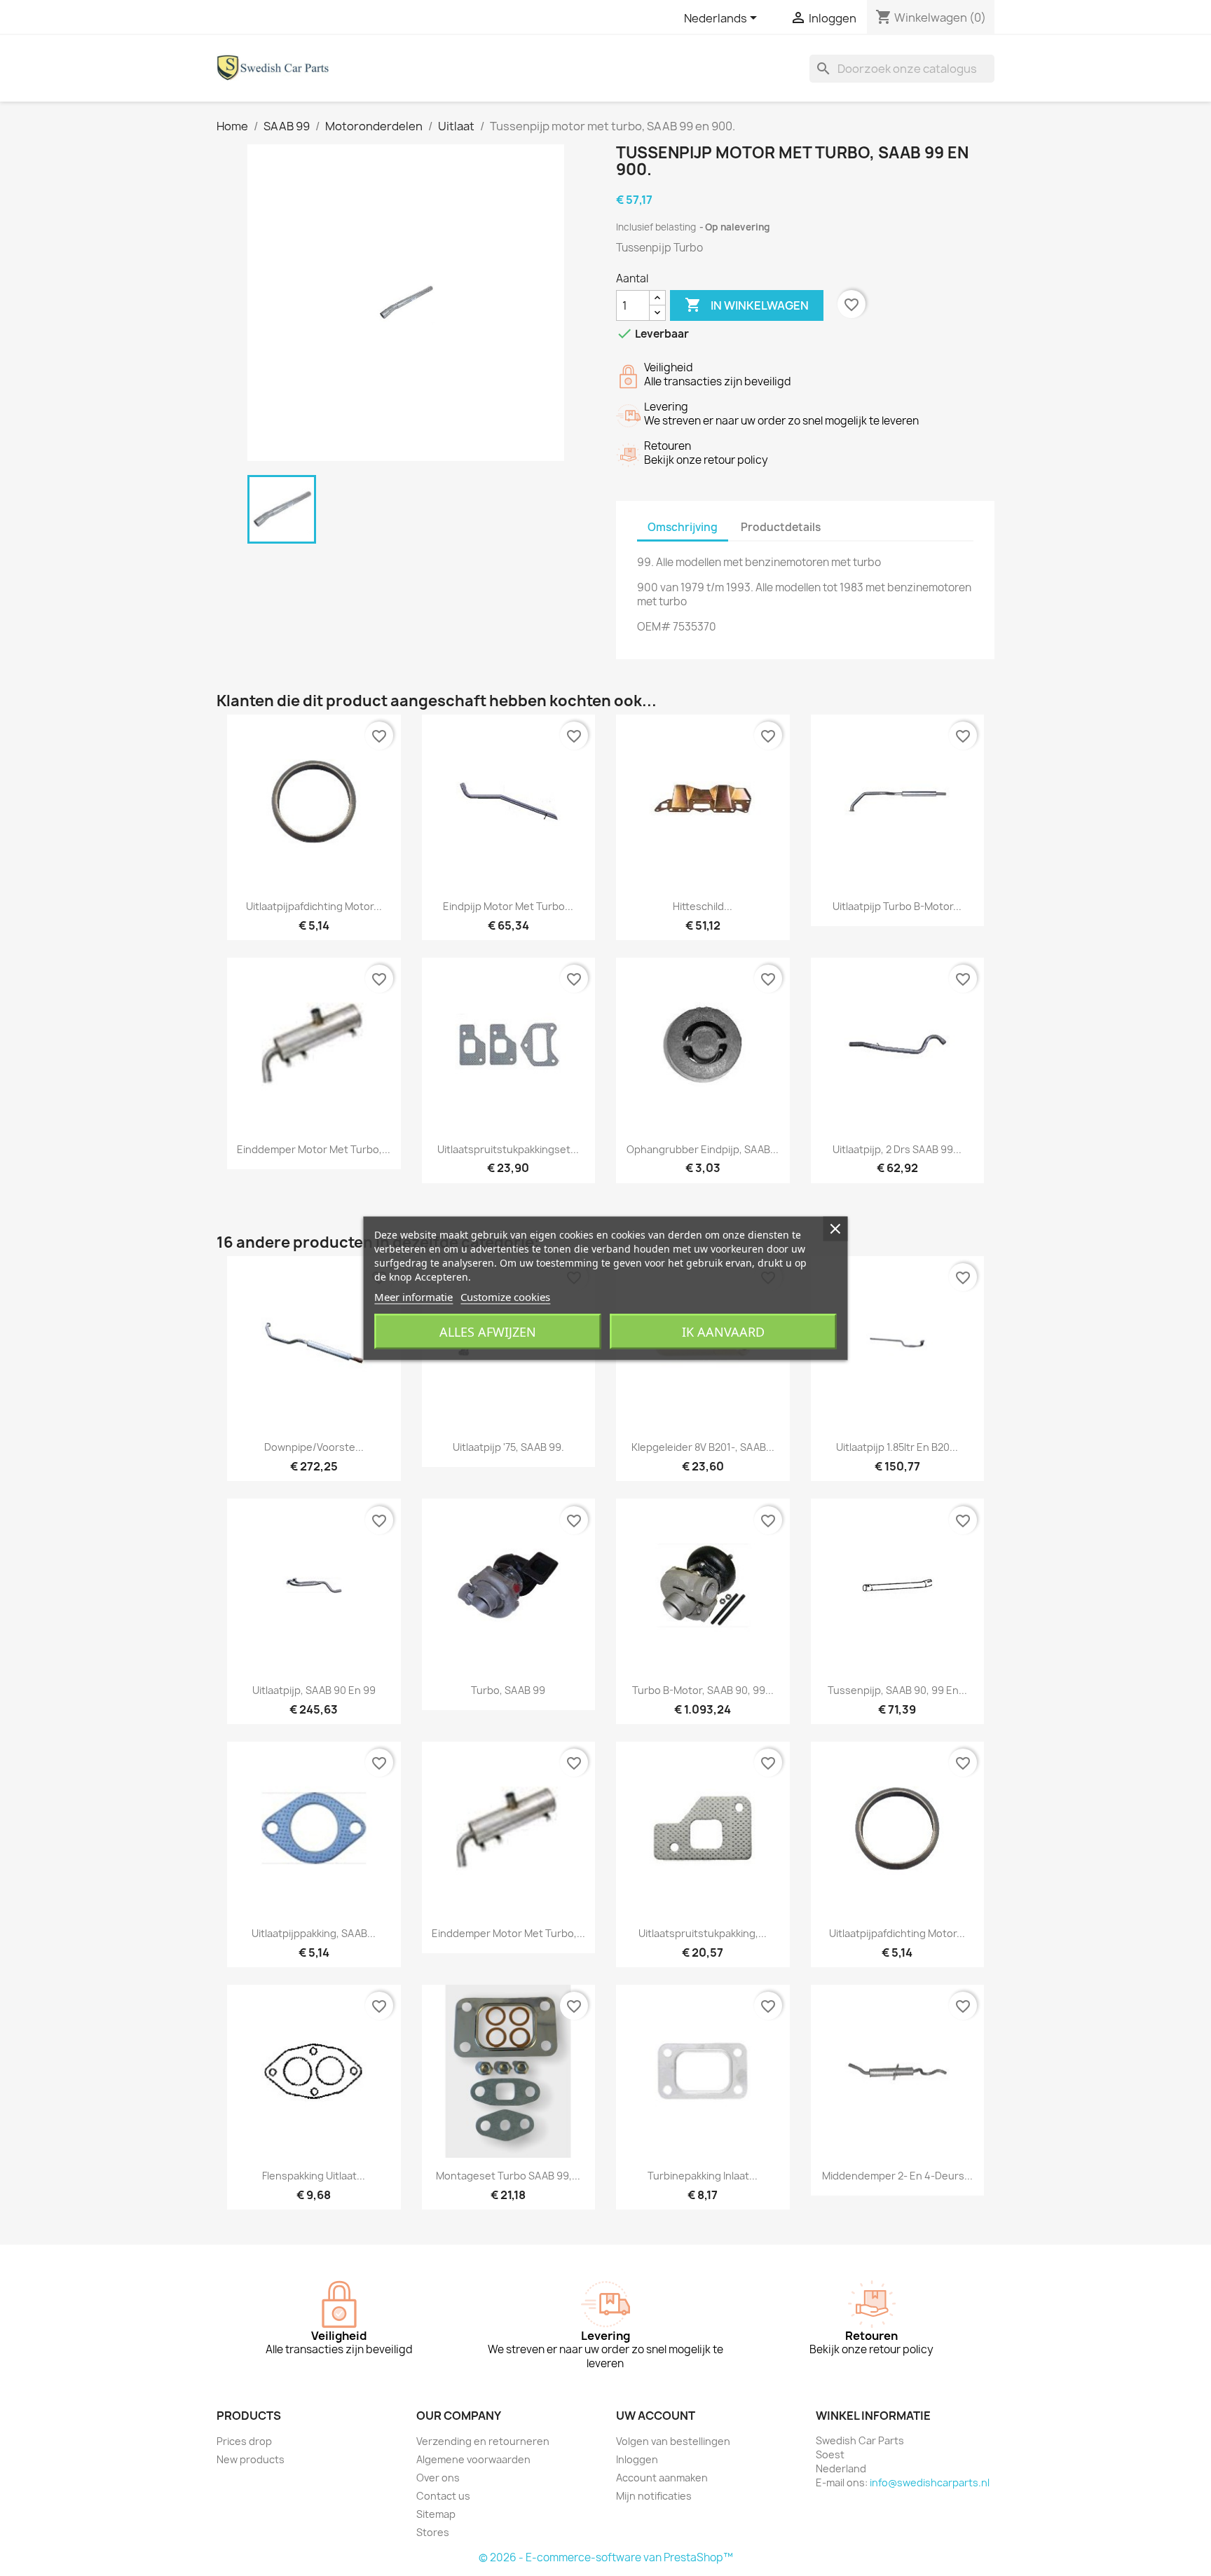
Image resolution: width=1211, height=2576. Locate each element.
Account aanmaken (662, 2478)
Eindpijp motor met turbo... (508, 906)
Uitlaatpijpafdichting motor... (314, 906)
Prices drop (244, 2441)
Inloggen (637, 2459)
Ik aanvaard (723, 1331)
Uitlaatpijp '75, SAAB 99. (508, 1447)
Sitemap (436, 2514)
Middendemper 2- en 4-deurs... (897, 2176)
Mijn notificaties (654, 2496)
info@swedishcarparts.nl (930, 2482)
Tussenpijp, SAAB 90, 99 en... (897, 1690)
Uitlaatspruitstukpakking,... (703, 1933)
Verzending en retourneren (483, 2441)
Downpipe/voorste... (314, 1447)
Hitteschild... (703, 906)
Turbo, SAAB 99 (508, 1690)
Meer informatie (413, 1296)
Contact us (443, 2496)
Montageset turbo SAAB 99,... (508, 2176)
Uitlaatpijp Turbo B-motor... (897, 906)
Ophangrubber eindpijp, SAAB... (703, 1149)
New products (251, 2459)
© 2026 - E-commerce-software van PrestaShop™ (606, 2557)
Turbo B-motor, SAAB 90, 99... (703, 1690)
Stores (433, 2532)
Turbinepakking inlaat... (703, 2176)
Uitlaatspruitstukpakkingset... (508, 1149)
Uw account (656, 2416)
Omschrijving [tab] (683, 527)
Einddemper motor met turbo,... (314, 1149)
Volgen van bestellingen (673, 2441)
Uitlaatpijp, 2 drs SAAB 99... (897, 1149)
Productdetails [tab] (781, 527)
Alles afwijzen (488, 1331)
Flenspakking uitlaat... (314, 2176)
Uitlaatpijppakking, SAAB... (314, 1933)
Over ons (438, 2478)
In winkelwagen (747, 305)
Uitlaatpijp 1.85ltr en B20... (897, 1447)
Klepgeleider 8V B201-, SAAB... (703, 1447)
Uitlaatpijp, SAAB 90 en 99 (314, 1690)
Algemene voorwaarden (473, 2459)
